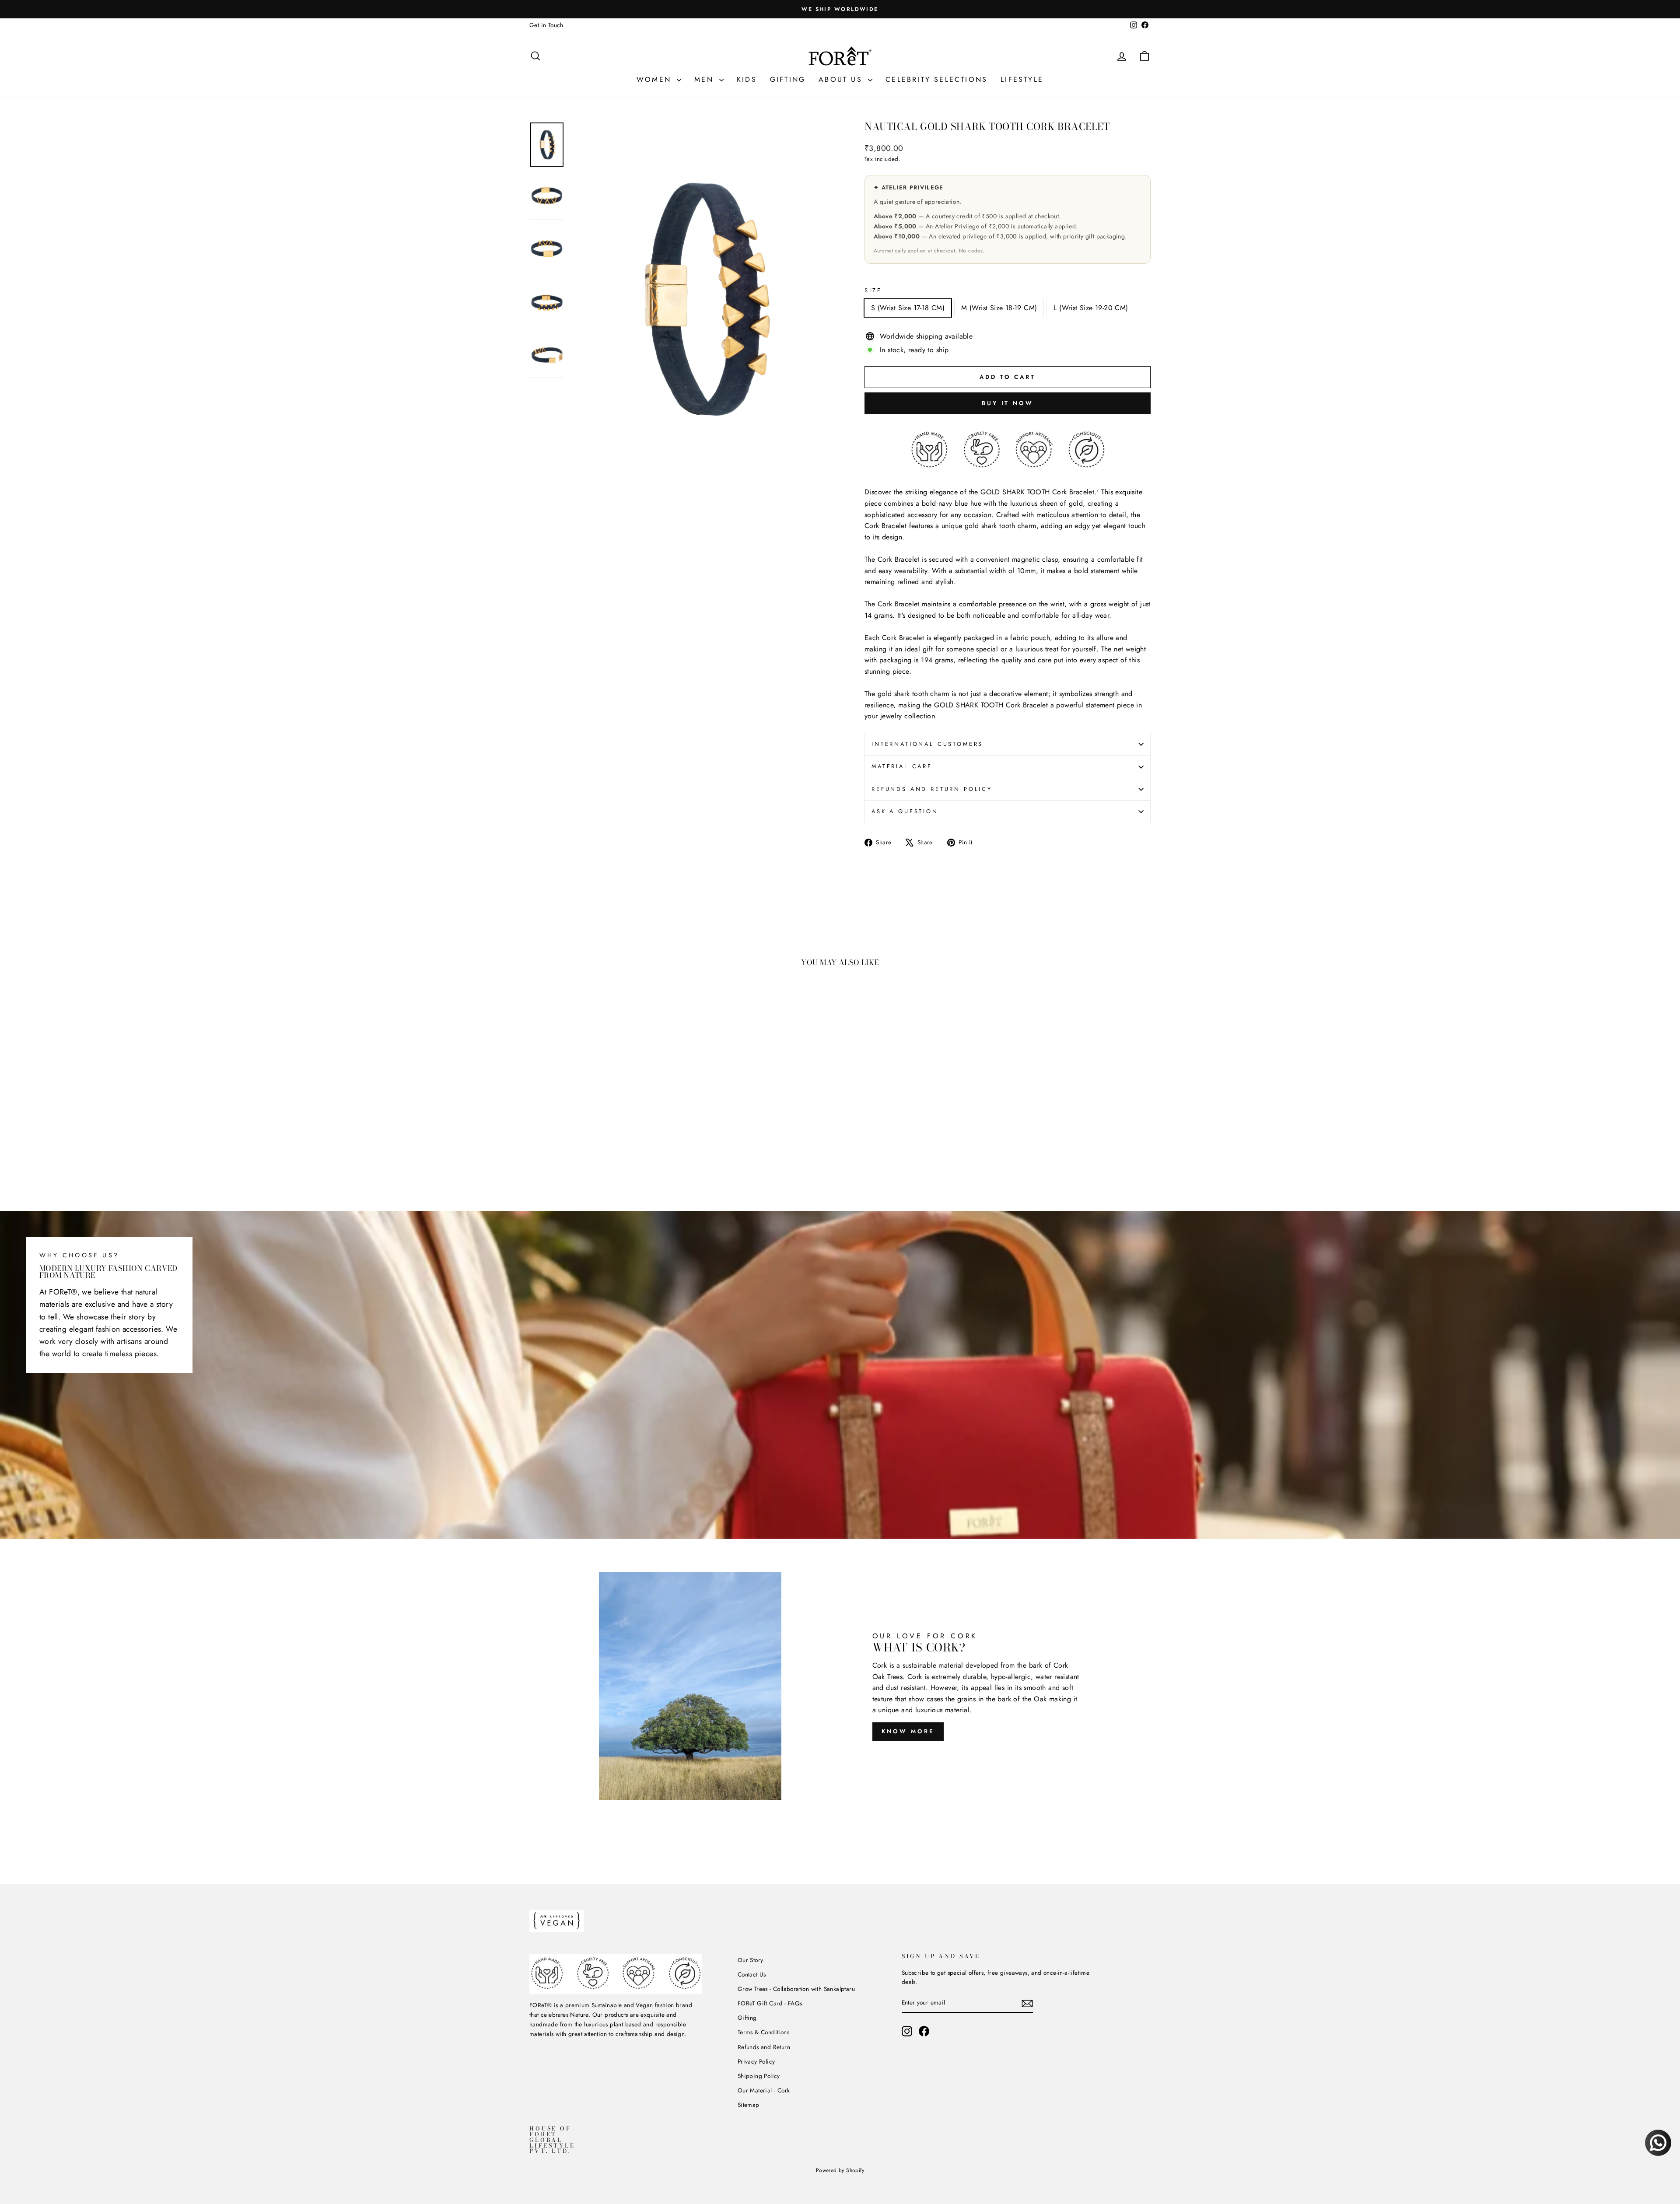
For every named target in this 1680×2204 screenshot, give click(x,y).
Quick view (603, 1126)
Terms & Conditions (763, 2032)
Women (656, 79)
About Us (842, 79)
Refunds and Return (764, 2047)
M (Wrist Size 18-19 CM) (999, 308)
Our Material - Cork (764, 2090)
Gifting (788, 79)
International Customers (927, 744)
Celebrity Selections (936, 79)
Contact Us (752, 1974)
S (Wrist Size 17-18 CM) (908, 308)
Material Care (902, 766)
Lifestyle (1022, 79)
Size (873, 290)
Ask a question (905, 811)
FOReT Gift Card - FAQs (770, 2003)
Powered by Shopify (840, 2170)
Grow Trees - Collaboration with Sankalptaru (796, 1989)
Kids (747, 79)
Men (706, 79)
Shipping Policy (759, 2076)
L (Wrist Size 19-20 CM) (1091, 308)
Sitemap (749, 2105)
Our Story (751, 1960)
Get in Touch (546, 25)
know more (908, 1731)
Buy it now (1008, 403)
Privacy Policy (756, 2061)
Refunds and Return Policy (932, 789)
